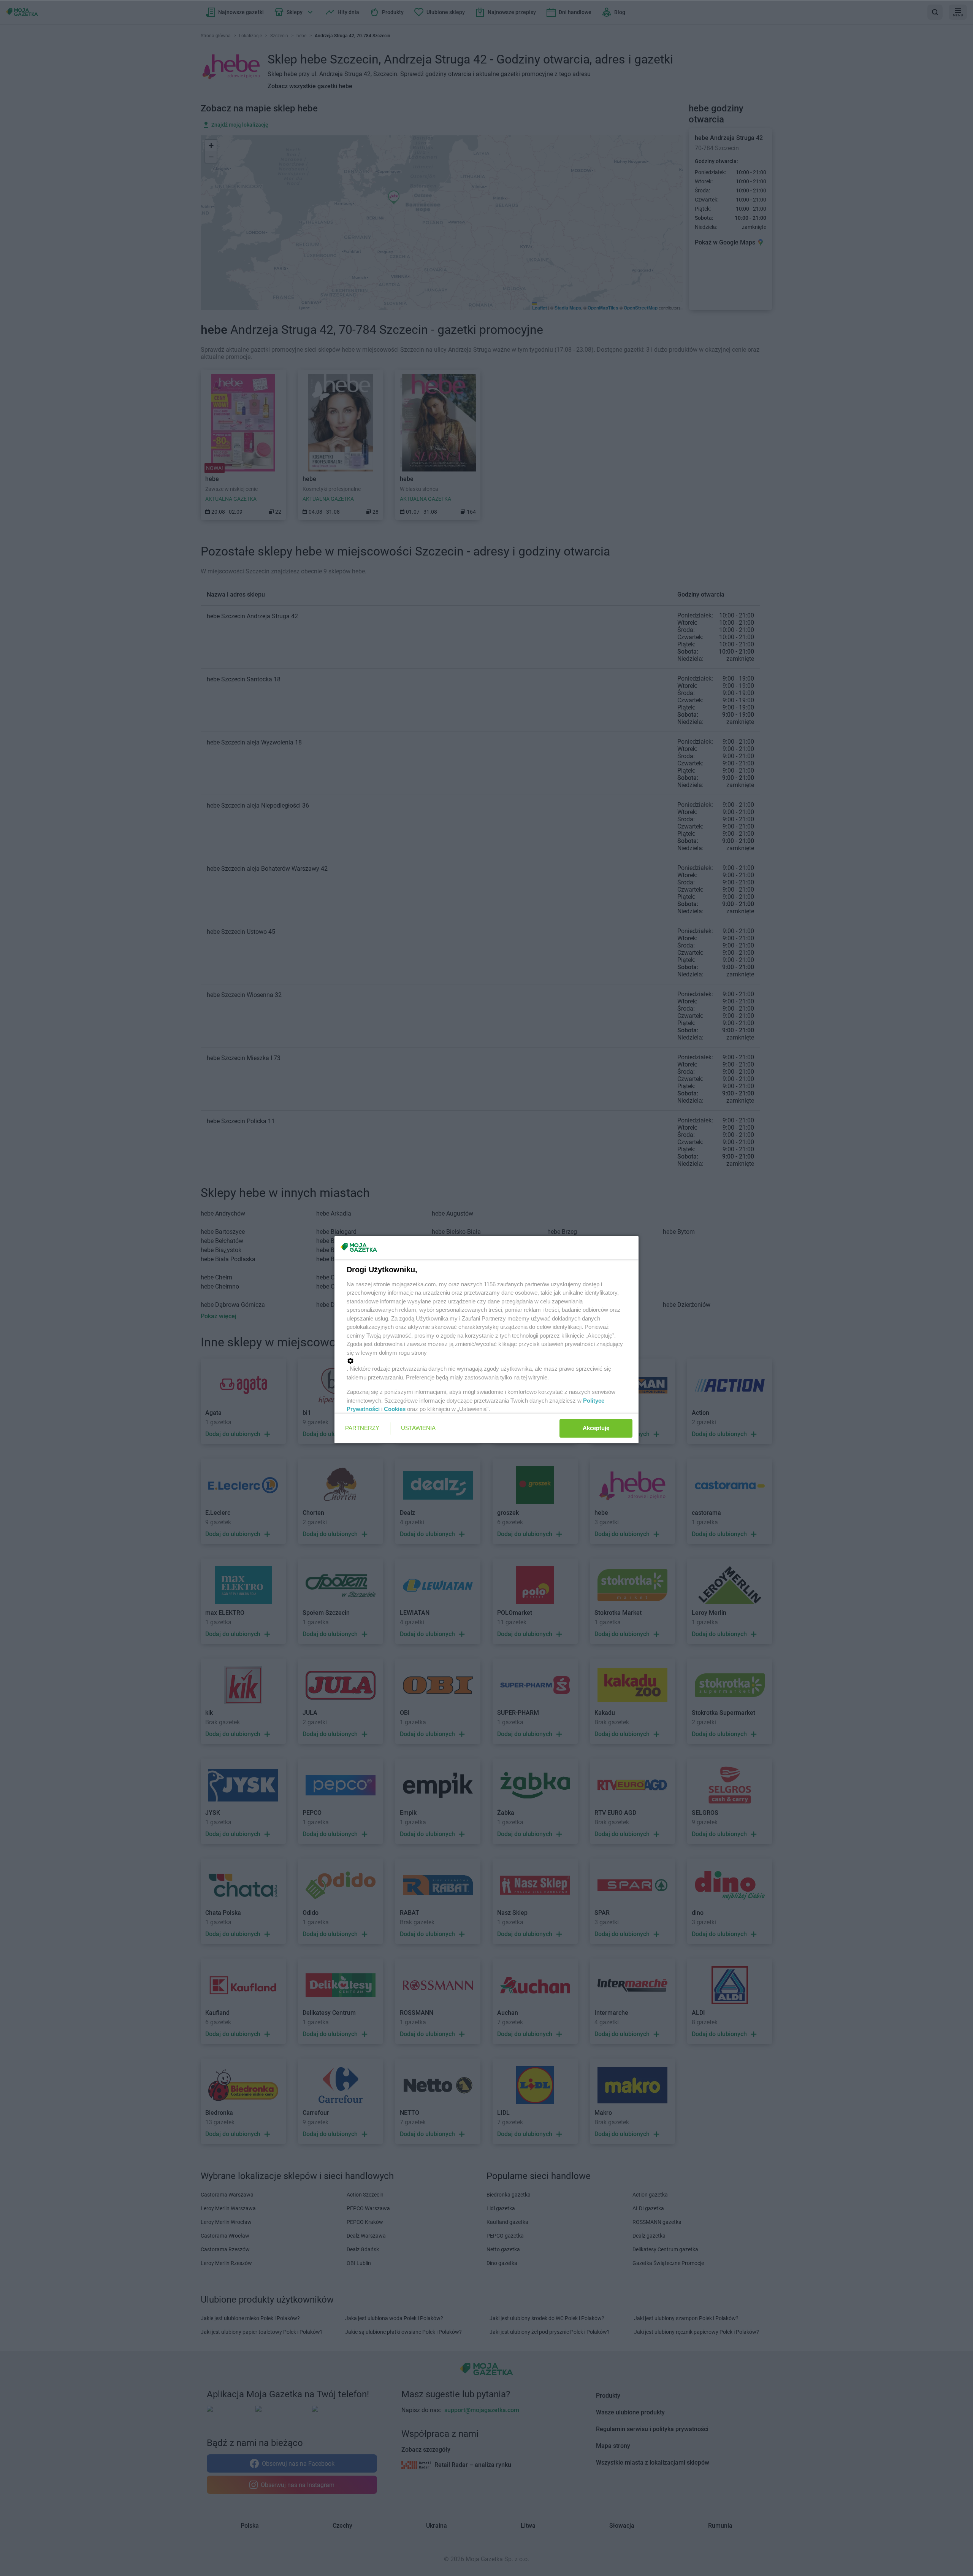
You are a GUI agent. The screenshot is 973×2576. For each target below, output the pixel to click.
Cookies (395, 1409)
